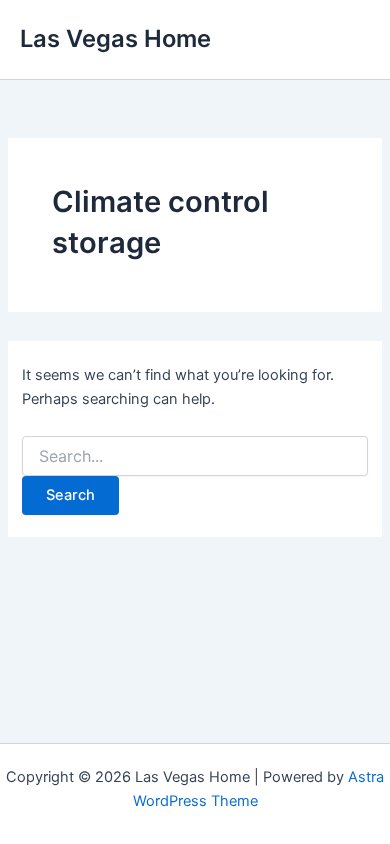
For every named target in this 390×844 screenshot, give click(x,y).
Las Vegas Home (115, 38)
